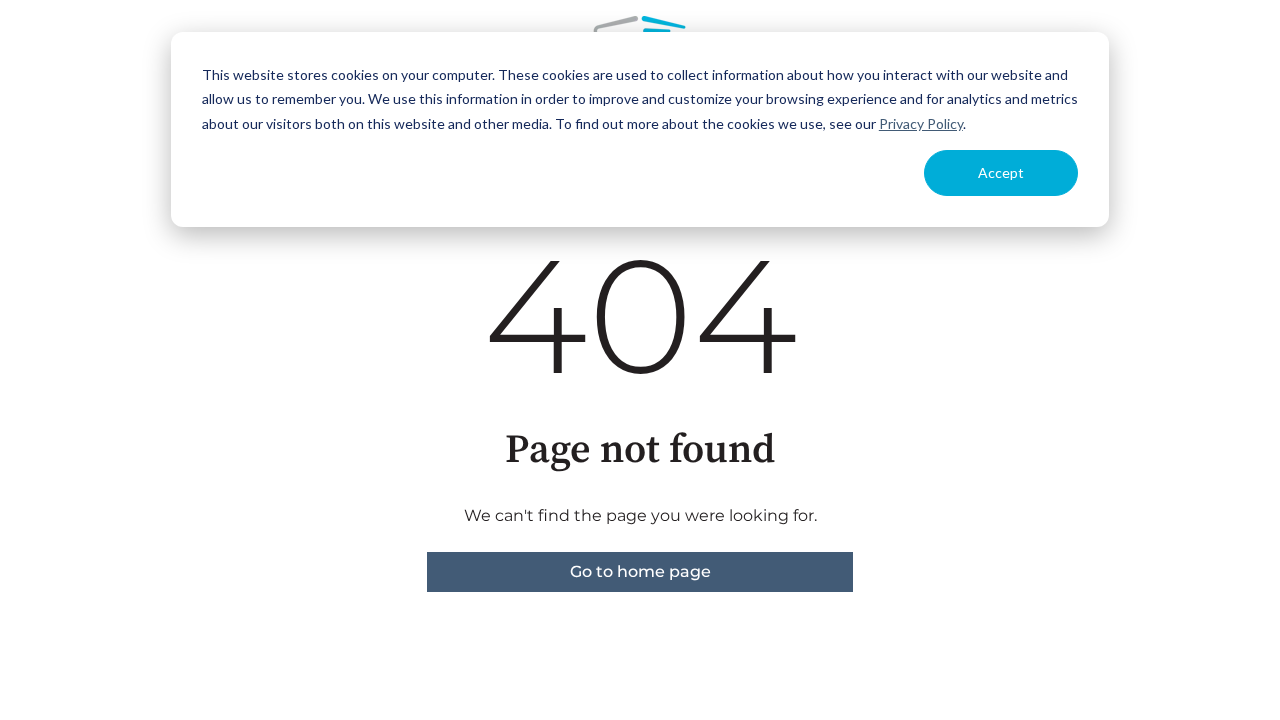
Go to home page (640, 571)
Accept (1001, 172)
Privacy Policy (921, 123)
